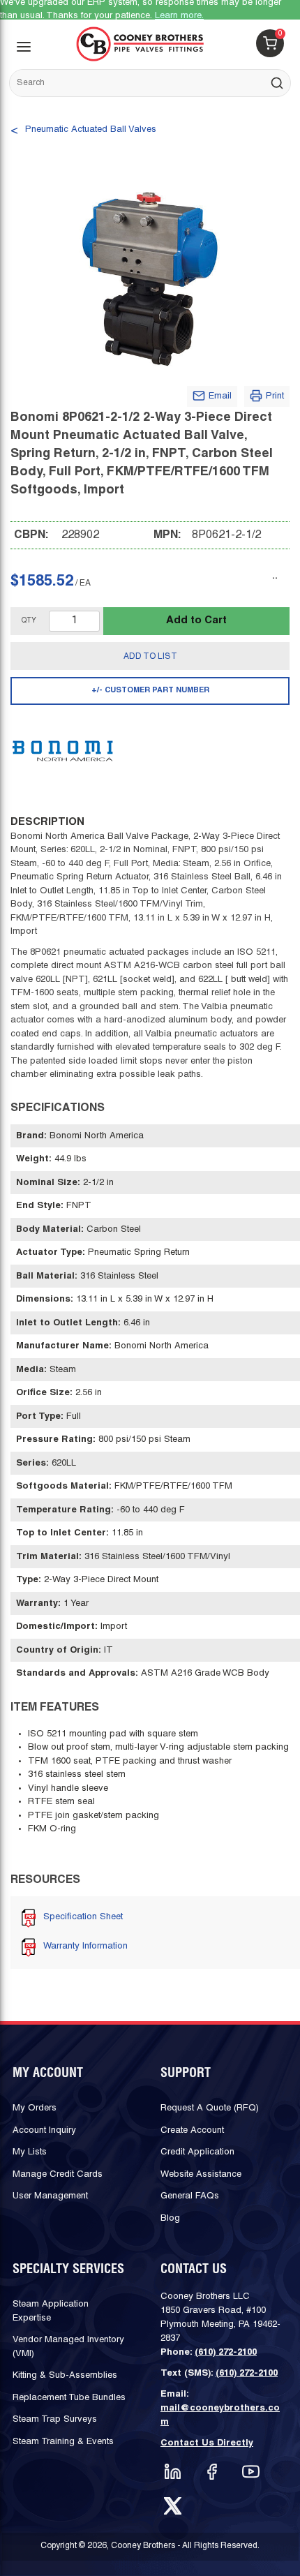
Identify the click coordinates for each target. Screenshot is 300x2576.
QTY (29, 621)
